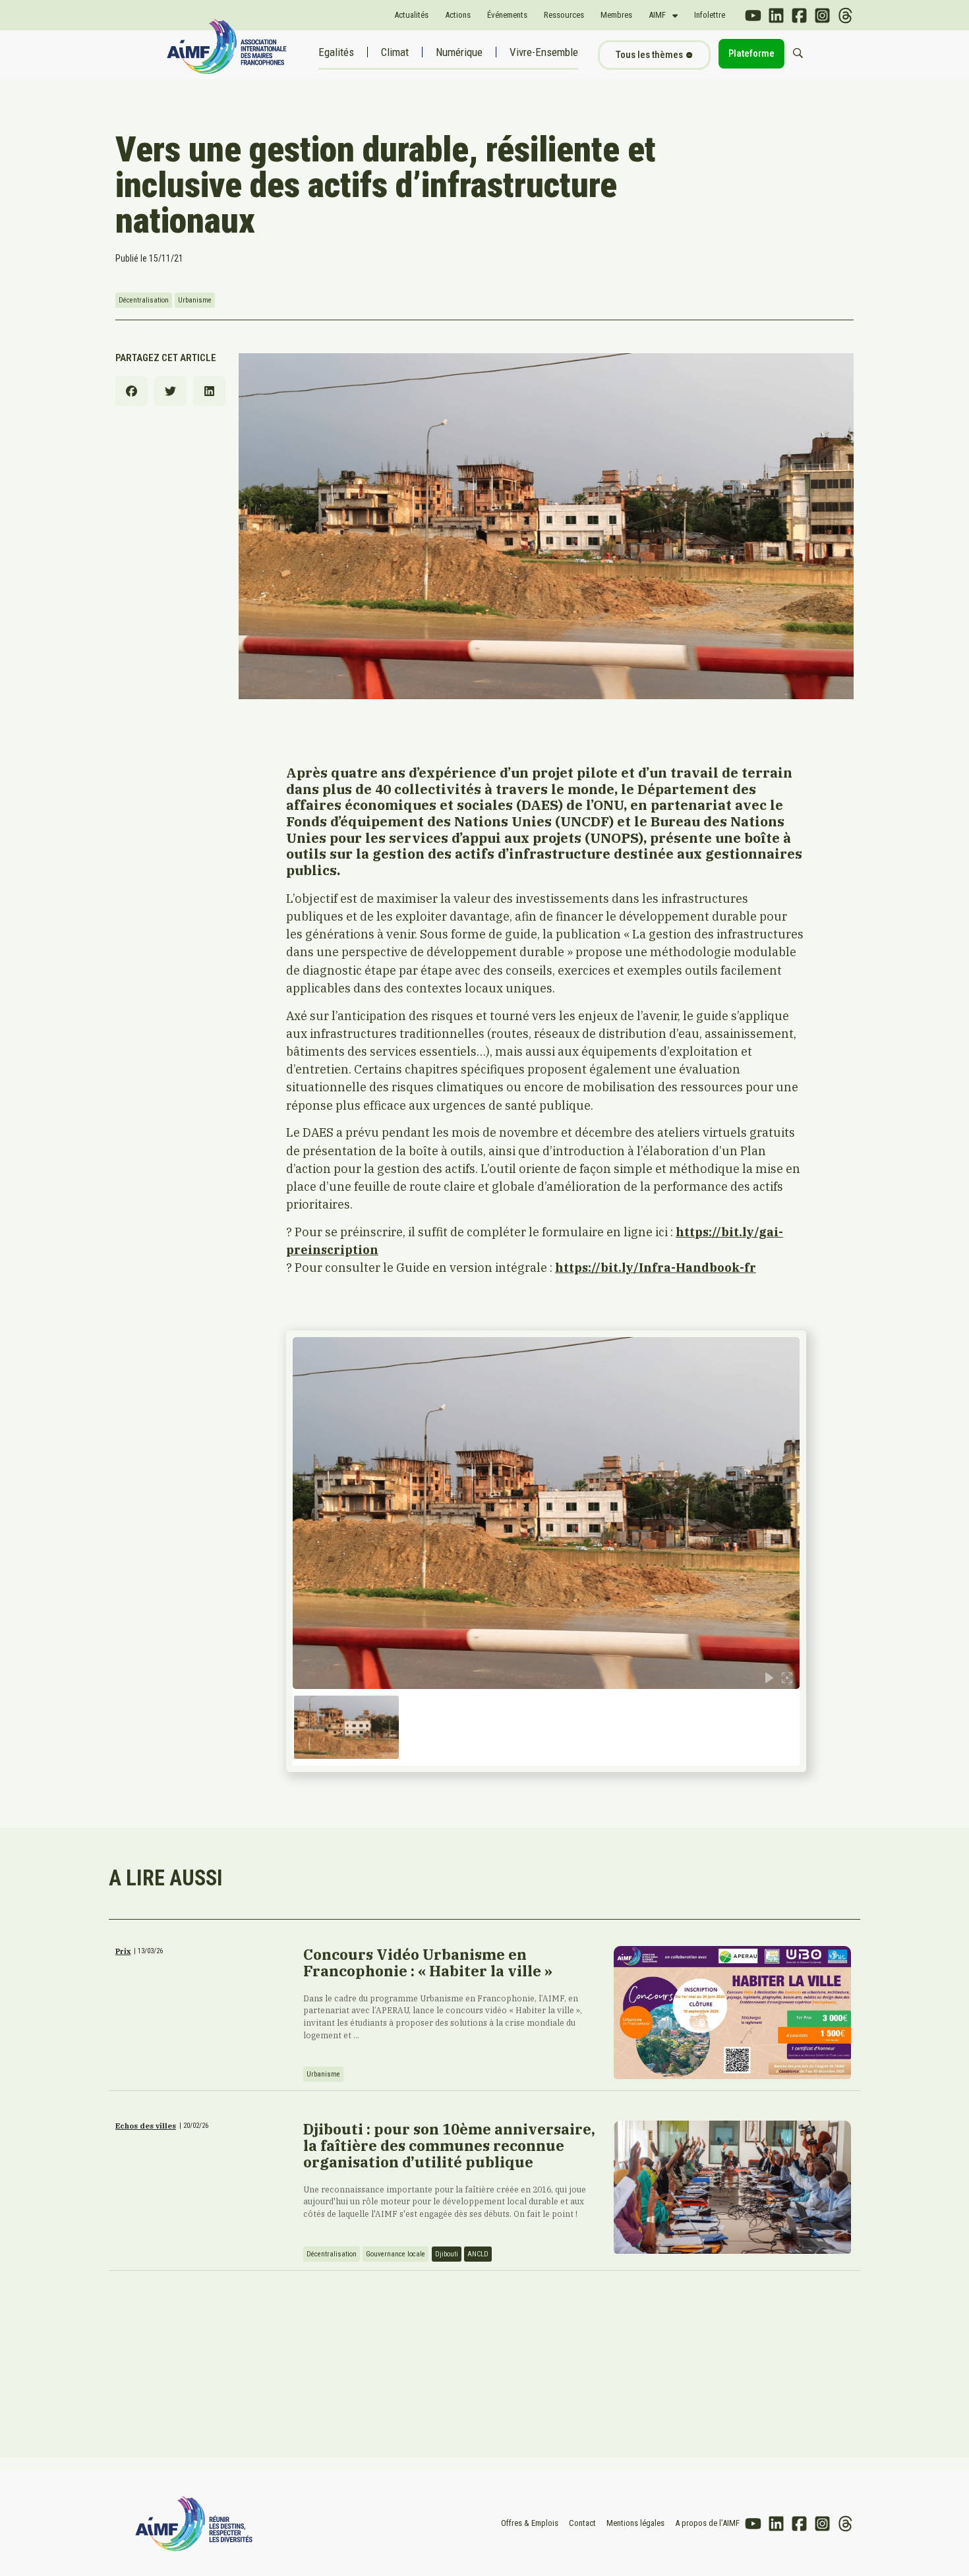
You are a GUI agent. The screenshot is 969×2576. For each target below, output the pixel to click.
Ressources (564, 15)
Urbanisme (195, 300)
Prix (123, 1951)
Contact (582, 2523)
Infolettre (710, 15)
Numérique (459, 52)
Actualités (411, 15)
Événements (507, 15)
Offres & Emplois (530, 2523)
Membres (616, 15)
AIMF (657, 15)
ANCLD (478, 2254)
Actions (458, 15)
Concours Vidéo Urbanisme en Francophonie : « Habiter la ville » (428, 1962)
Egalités (336, 52)
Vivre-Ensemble (544, 52)
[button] (132, 391)
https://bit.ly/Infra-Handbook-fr (656, 1267)
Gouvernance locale (396, 2254)
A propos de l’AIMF (707, 2523)
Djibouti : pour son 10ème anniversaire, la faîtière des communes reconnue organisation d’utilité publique (449, 2145)
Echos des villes (146, 2126)
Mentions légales (635, 2523)
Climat (395, 52)
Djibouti (447, 2254)
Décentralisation (144, 300)
